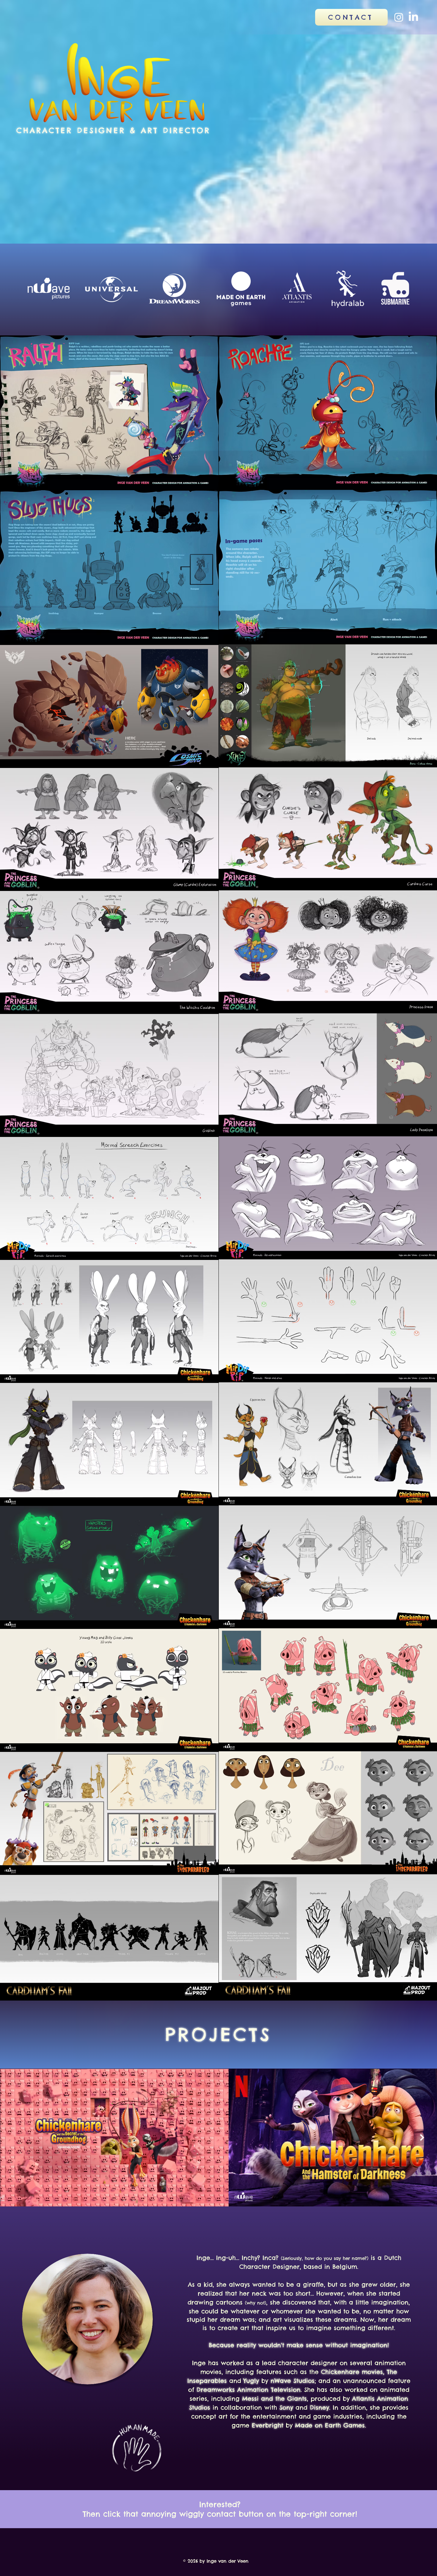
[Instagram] (399, 17)
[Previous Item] (15, 2137)
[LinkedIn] (413, 17)
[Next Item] (422, 2137)
